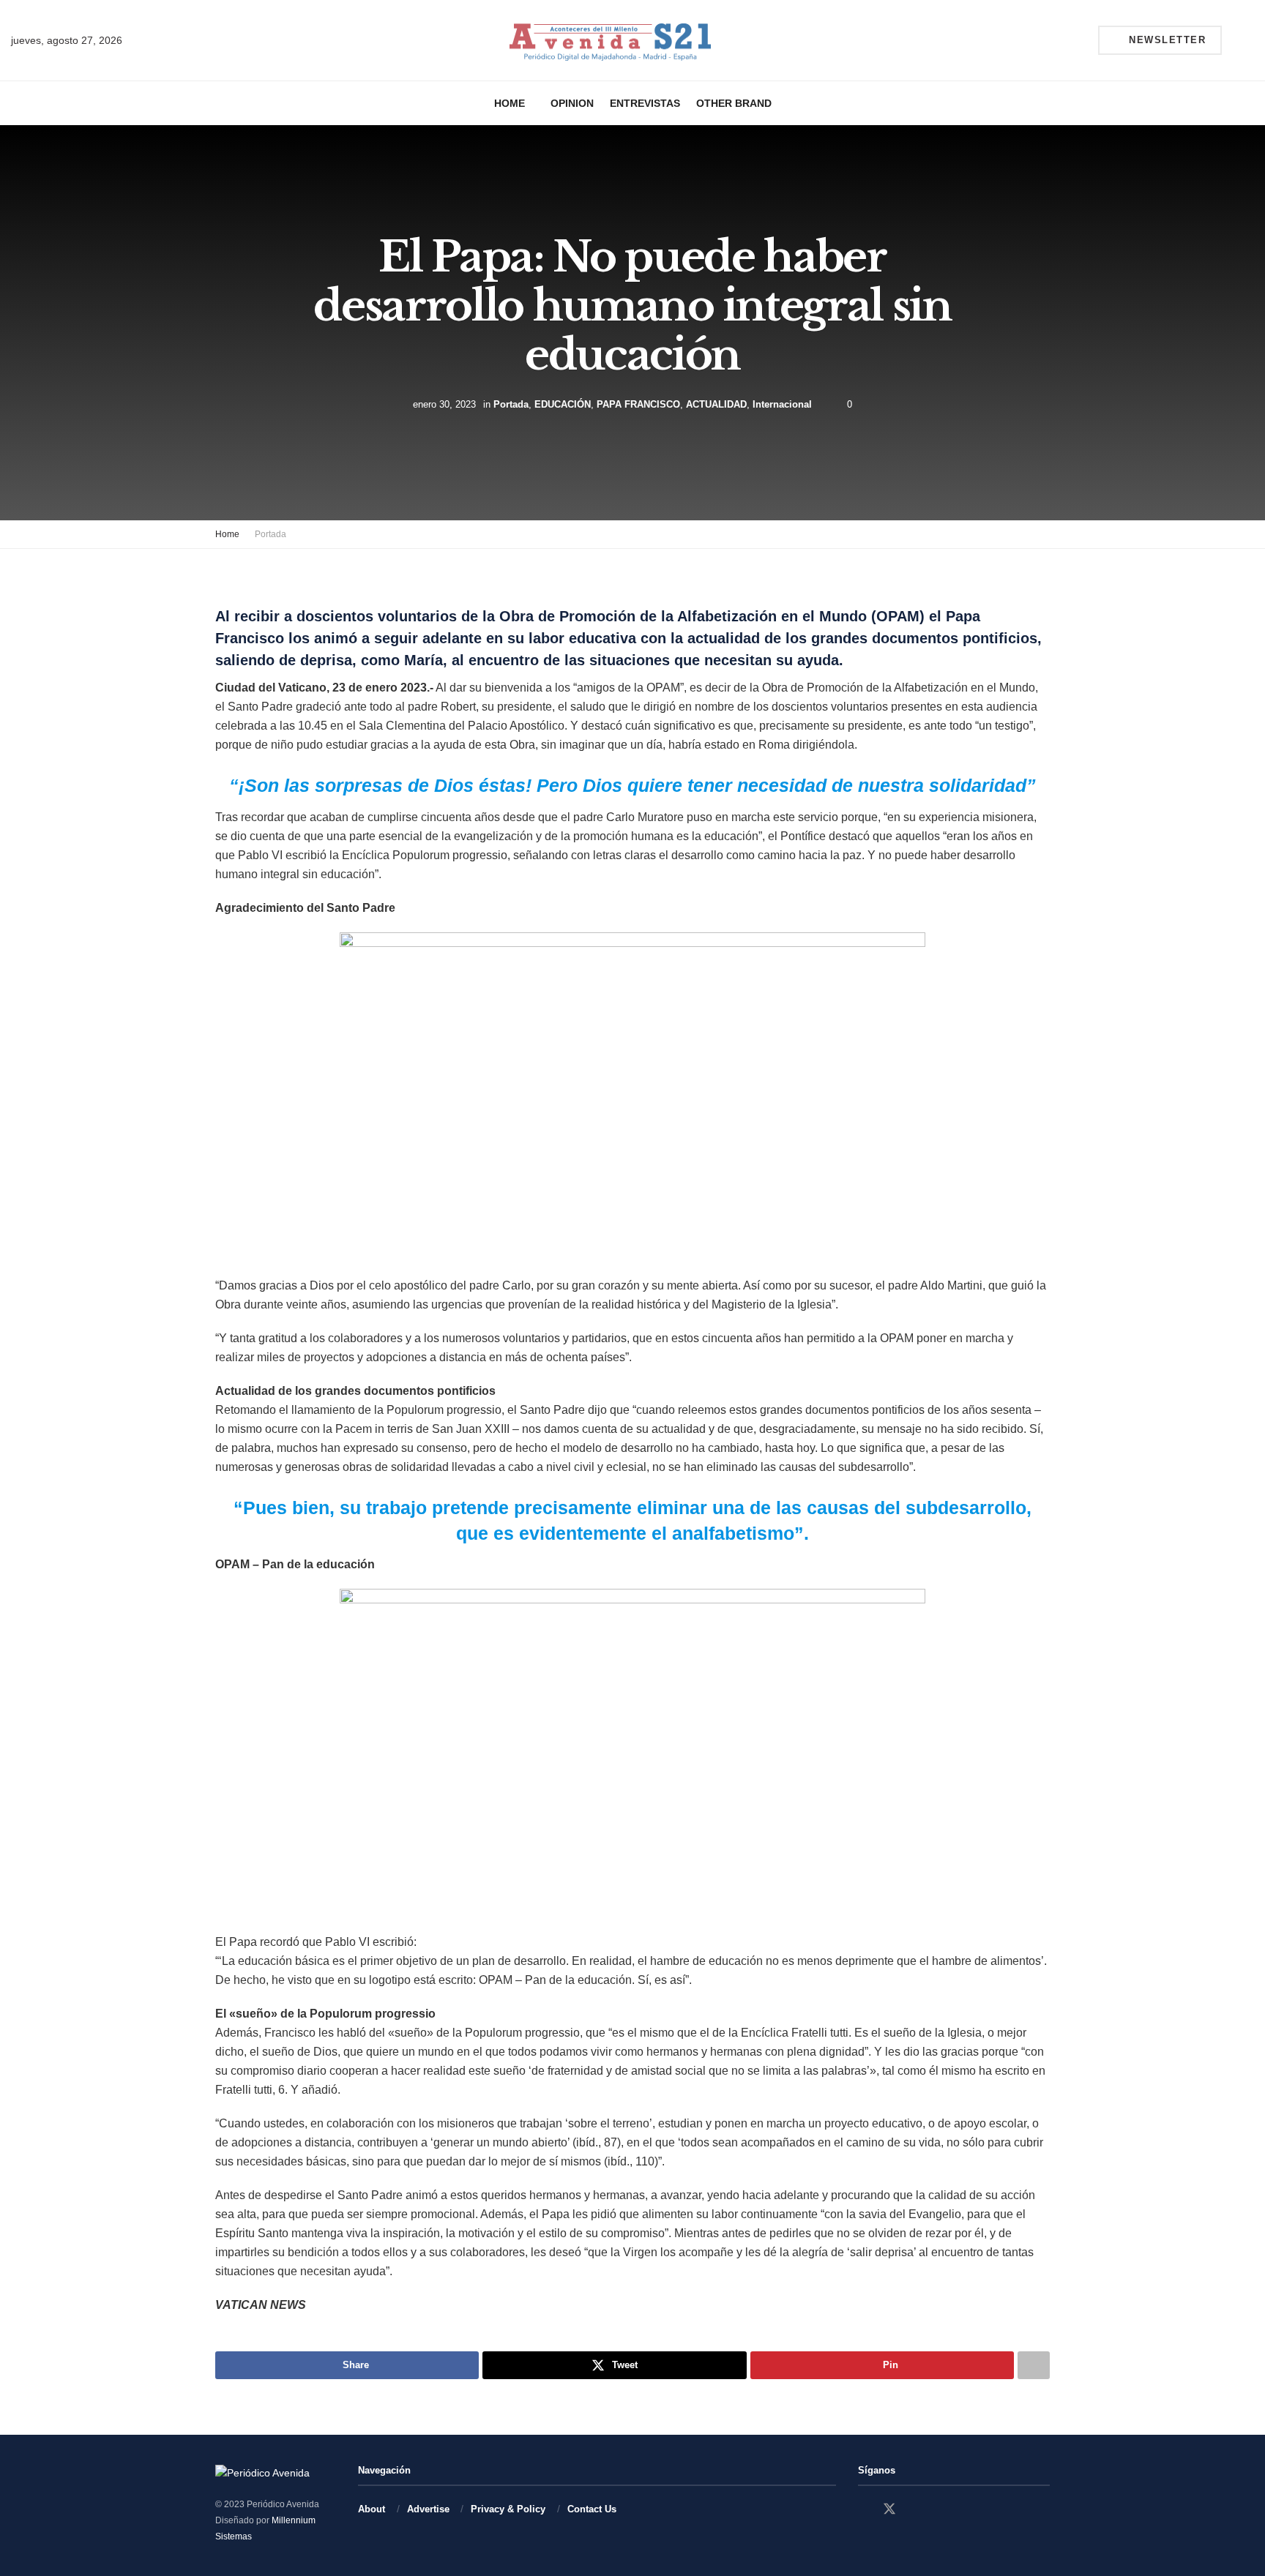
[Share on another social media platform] (1034, 2365)
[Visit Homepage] (610, 41)
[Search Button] (1248, 40)
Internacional (782, 404)
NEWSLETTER (1166, 40)
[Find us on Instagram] (916, 2510)
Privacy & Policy (508, 2509)
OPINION (572, 103)
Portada (511, 404)
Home (510, 103)
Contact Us (592, 2509)
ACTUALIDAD (716, 404)
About (372, 2509)
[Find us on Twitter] (889, 2509)
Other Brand (734, 103)
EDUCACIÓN (563, 404)
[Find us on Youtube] (941, 2510)
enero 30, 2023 (444, 404)
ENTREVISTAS (645, 103)
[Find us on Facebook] (863, 2510)
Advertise (428, 2509)
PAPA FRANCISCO (638, 404)
